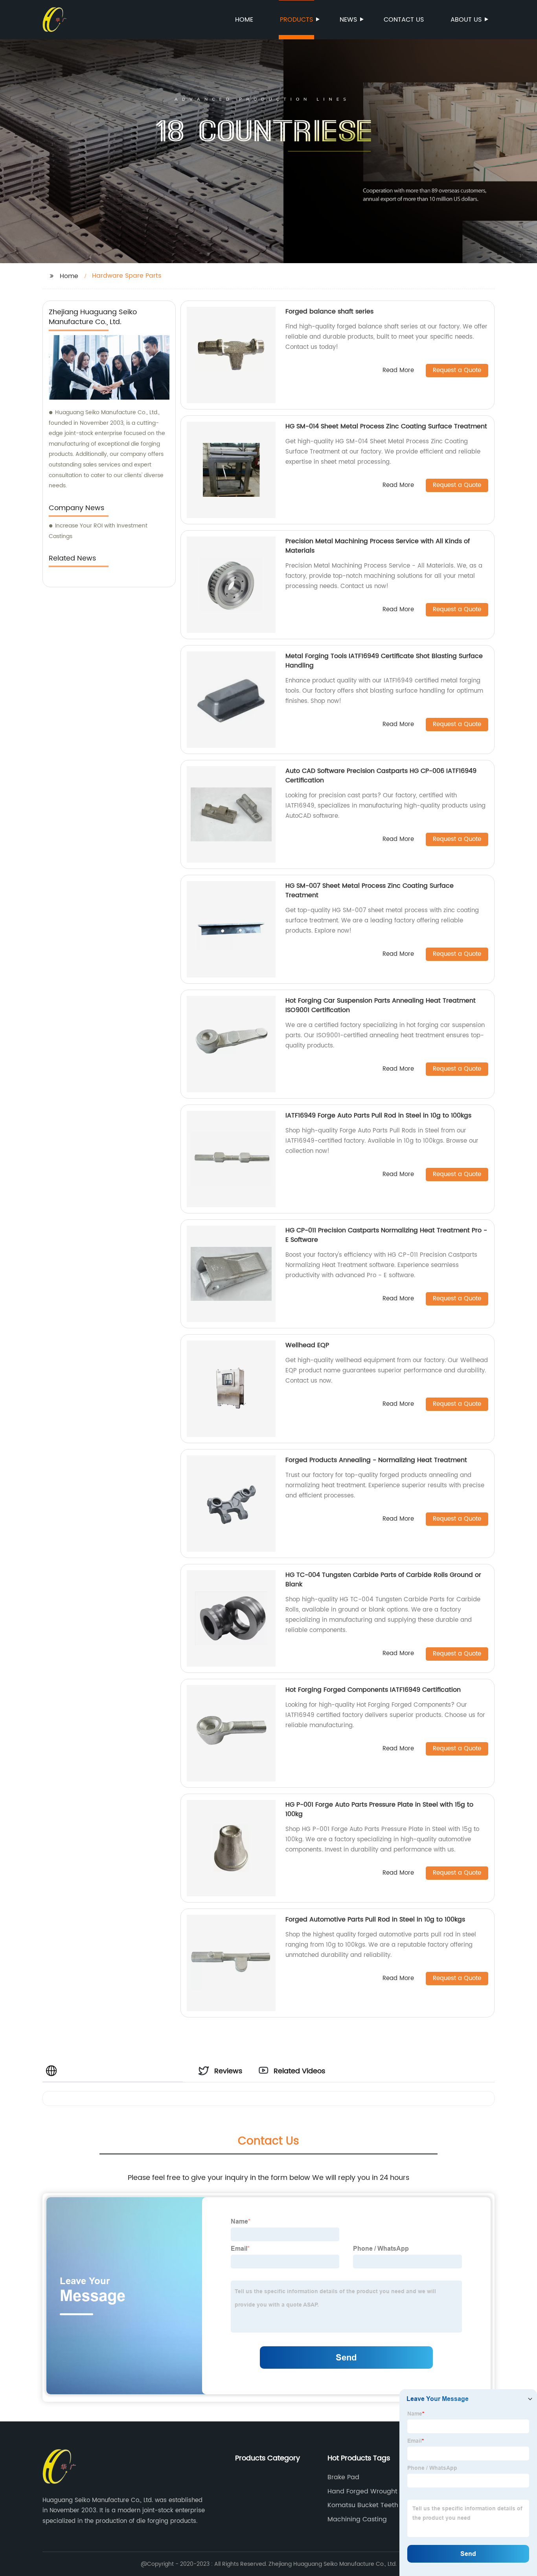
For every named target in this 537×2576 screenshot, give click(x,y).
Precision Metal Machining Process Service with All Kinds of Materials (378, 546)
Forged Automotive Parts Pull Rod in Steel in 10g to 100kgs (375, 1920)
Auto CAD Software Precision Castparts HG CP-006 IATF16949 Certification (381, 776)
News (348, 20)
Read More (398, 371)
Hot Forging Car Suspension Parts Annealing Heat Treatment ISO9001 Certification (381, 1005)
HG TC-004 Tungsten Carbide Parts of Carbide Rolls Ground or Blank (383, 1580)
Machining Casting (357, 2519)
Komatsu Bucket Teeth (363, 2505)
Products (296, 20)
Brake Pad (343, 2477)
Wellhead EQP (307, 1345)
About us (466, 20)
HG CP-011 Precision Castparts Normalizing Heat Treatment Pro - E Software (386, 1235)
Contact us (404, 20)
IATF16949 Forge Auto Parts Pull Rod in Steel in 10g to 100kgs (378, 1116)
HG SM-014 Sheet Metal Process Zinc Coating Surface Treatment (386, 426)
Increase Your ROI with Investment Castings (98, 531)
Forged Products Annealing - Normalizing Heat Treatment (376, 1460)
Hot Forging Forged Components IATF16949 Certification (373, 1690)
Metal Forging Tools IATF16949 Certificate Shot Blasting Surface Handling (384, 661)
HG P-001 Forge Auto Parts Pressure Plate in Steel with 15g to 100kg (379, 1809)
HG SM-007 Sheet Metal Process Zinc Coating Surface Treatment (370, 891)
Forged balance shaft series (329, 312)
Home (244, 20)
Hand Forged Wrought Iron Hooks (369, 2491)
